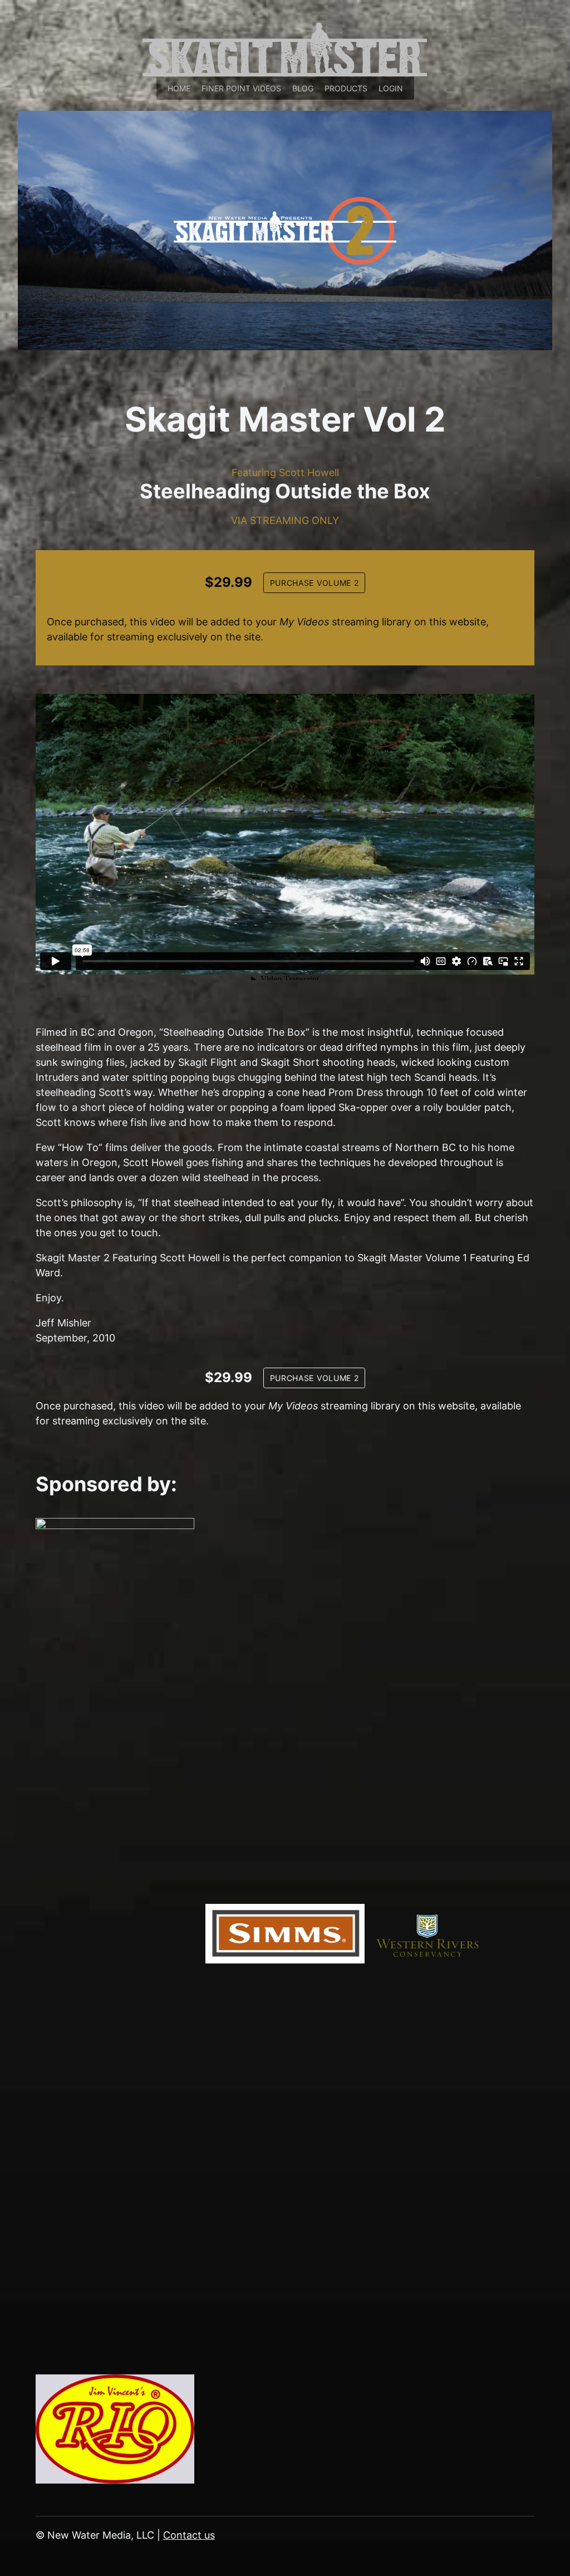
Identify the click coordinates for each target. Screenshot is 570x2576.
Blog (303, 88)
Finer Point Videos (241, 88)
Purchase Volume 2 (315, 583)
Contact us (189, 2535)
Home (179, 88)
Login (391, 88)
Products (346, 88)
